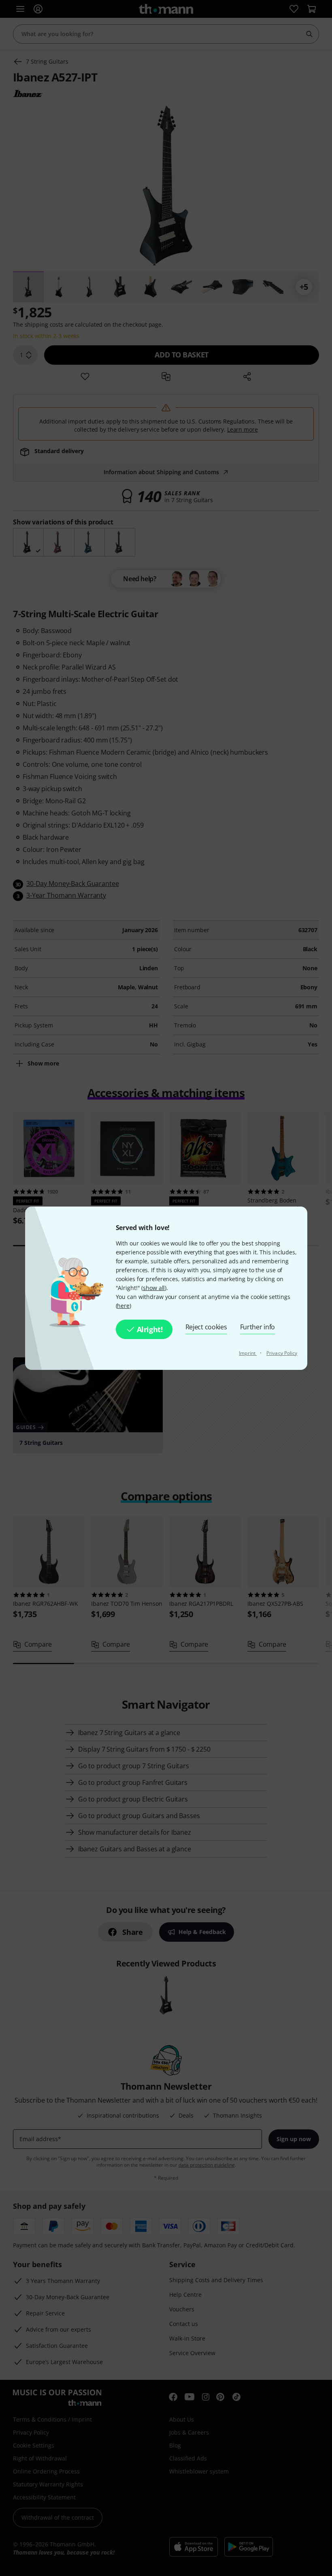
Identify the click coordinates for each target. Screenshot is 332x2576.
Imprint (248, 1353)
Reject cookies (206, 1327)
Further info (258, 1327)
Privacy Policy (282, 1353)
